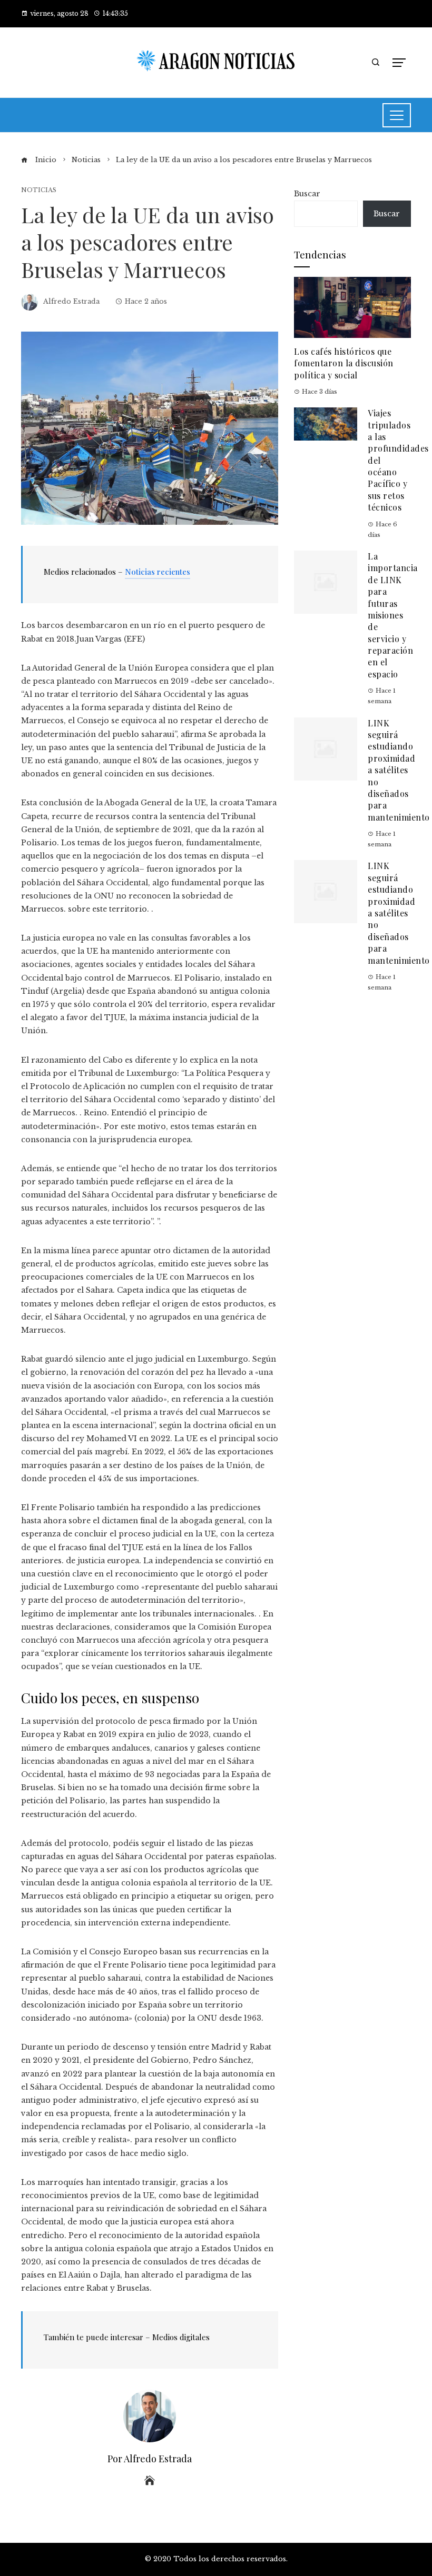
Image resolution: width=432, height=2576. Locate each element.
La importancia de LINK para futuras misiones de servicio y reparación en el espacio (393, 615)
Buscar (307, 194)
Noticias (39, 190)
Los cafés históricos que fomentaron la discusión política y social (344, 363)
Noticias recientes (158, 572)
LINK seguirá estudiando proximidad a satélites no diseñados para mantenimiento (399, 770)
